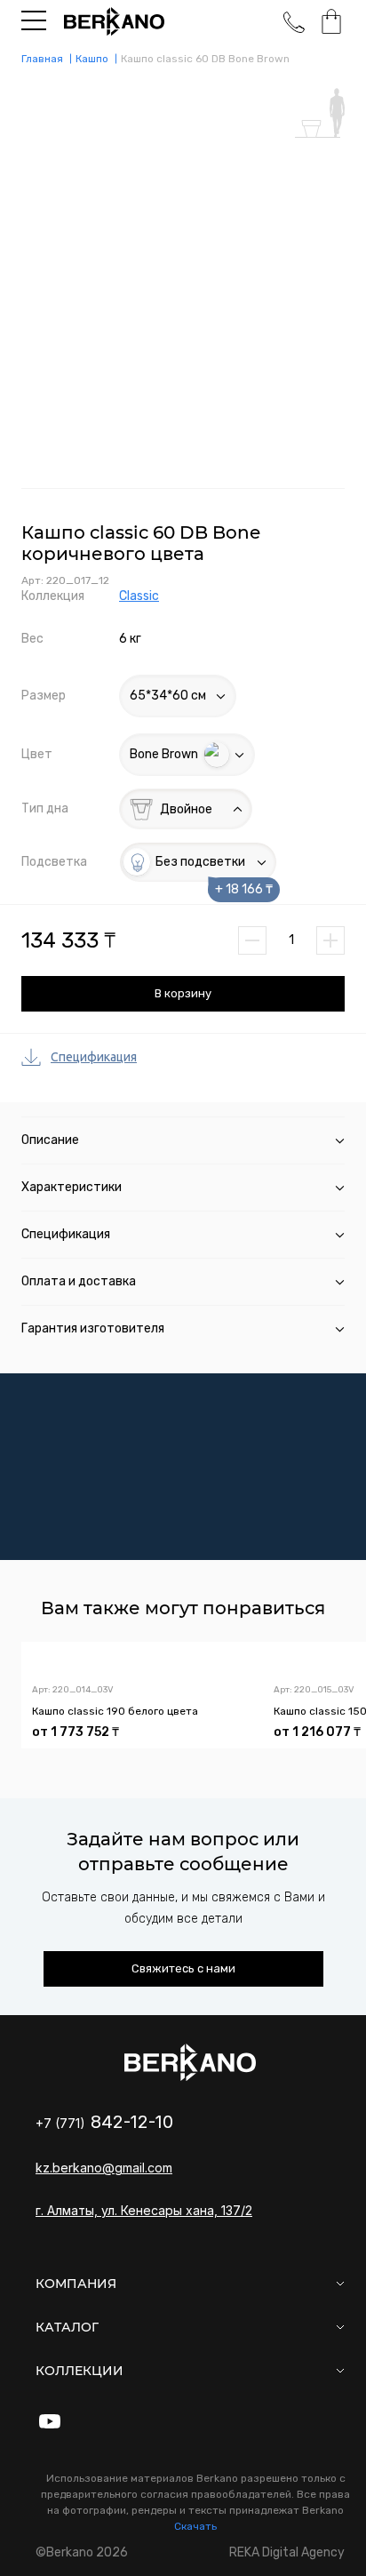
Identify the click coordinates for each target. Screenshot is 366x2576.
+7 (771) (104, 2123)
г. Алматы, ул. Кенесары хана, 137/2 (144, 2210)
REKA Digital (287, 2552)
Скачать (195, 2526)
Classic (139, 596)
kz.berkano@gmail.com (104, 2168)
